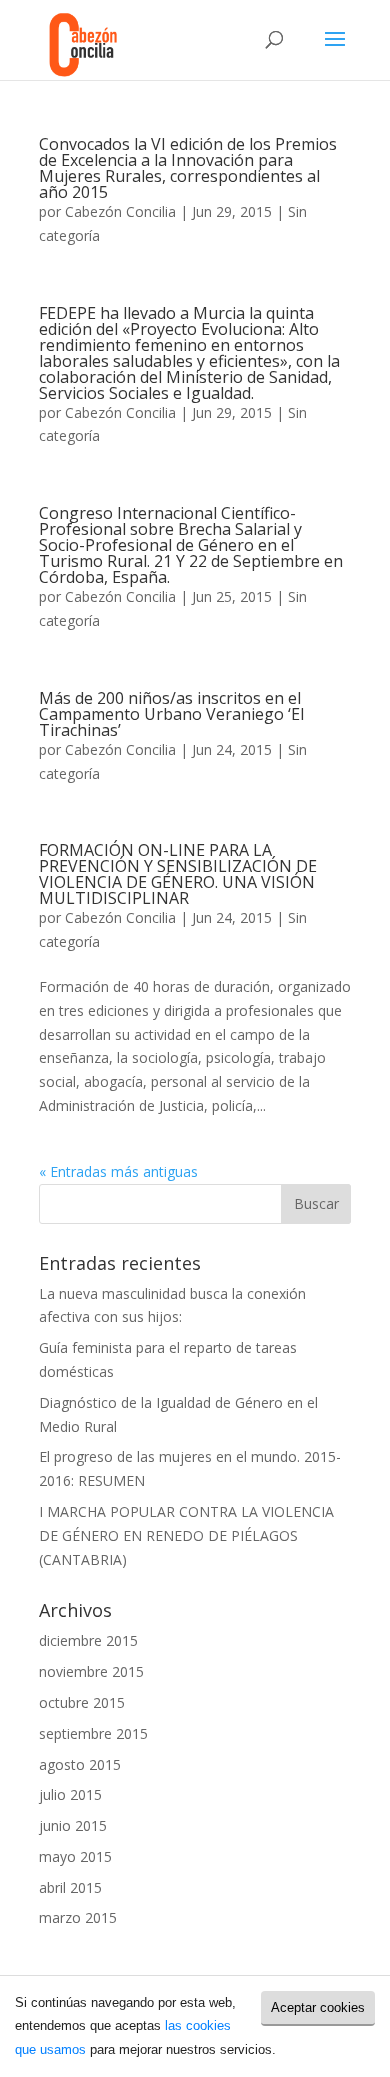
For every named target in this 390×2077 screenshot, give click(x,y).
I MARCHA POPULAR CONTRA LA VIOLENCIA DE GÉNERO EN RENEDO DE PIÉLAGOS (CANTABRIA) (186, 1535)
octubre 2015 (82, 1702)
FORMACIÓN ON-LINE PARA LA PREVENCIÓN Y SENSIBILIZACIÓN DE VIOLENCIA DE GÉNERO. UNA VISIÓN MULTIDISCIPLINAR (178, 874)
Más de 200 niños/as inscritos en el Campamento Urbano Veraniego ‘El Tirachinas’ (171, 714)
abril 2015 (70, 1887)
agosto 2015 (80, 1764)
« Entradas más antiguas (118, 1171)
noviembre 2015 (91, 1671)
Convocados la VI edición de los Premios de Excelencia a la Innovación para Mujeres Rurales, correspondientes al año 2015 (188, 168)
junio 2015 (73, 1825)
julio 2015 (70, 1794)
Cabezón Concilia (120, 211)
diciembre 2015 (88, 1640)
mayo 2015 (75, 1856)
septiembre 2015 (93, 1733)
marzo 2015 (78, 1917)
